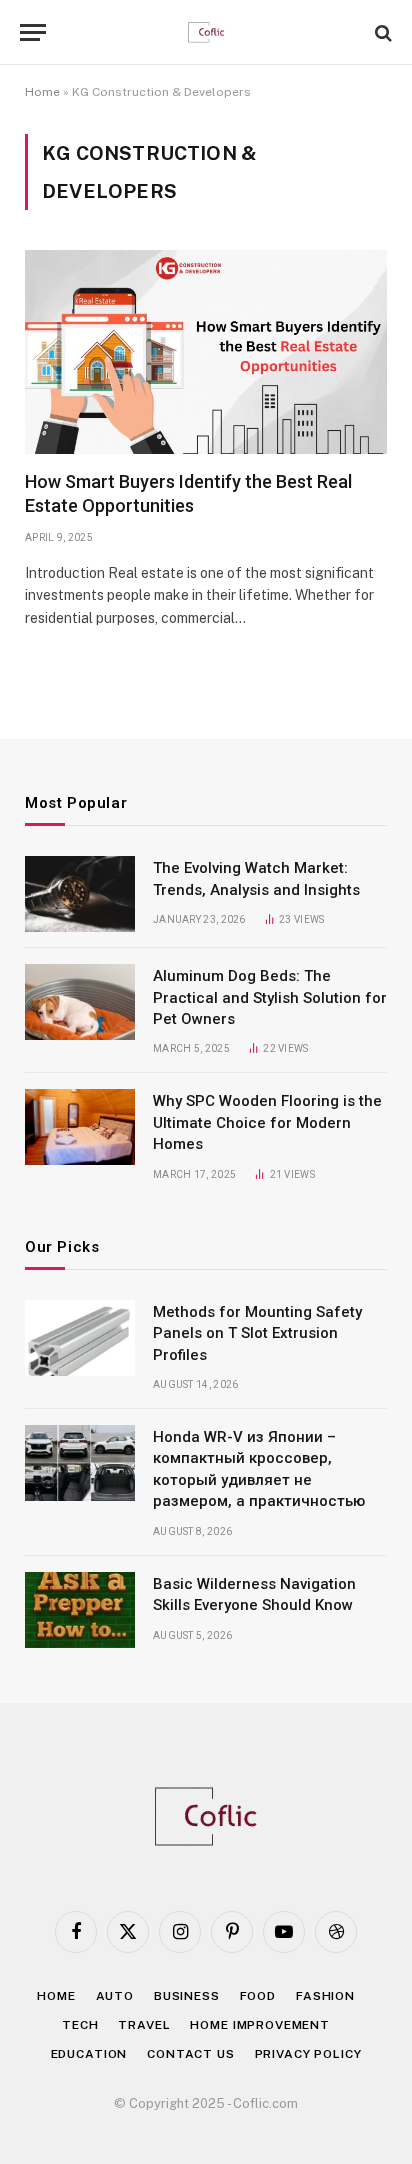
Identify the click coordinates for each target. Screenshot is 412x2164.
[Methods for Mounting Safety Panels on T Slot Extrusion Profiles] (80, 1338)
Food (258, 1996)
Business (187, 1996)
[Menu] (33, 32)
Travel (144, 2025)
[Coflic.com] (206, 32)
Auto (115, 1996)
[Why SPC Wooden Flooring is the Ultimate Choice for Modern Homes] (80, 1127)
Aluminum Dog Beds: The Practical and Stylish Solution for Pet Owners (270, 997)
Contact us (190, 2054)
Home (42, 92)
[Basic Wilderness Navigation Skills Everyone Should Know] (80, 1610)
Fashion (325, 1996)
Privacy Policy (308, 2054)
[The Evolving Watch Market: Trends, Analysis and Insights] (80, 894)
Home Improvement (259, 2025)
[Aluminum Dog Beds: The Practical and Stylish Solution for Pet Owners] (80, 1002)
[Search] (381, 32)
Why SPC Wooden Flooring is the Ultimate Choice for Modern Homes (267, 1122)
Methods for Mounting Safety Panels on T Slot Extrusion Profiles (257, 1333)
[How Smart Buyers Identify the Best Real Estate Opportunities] (206, 352)
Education (89, 2054)
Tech (80, 2025)
